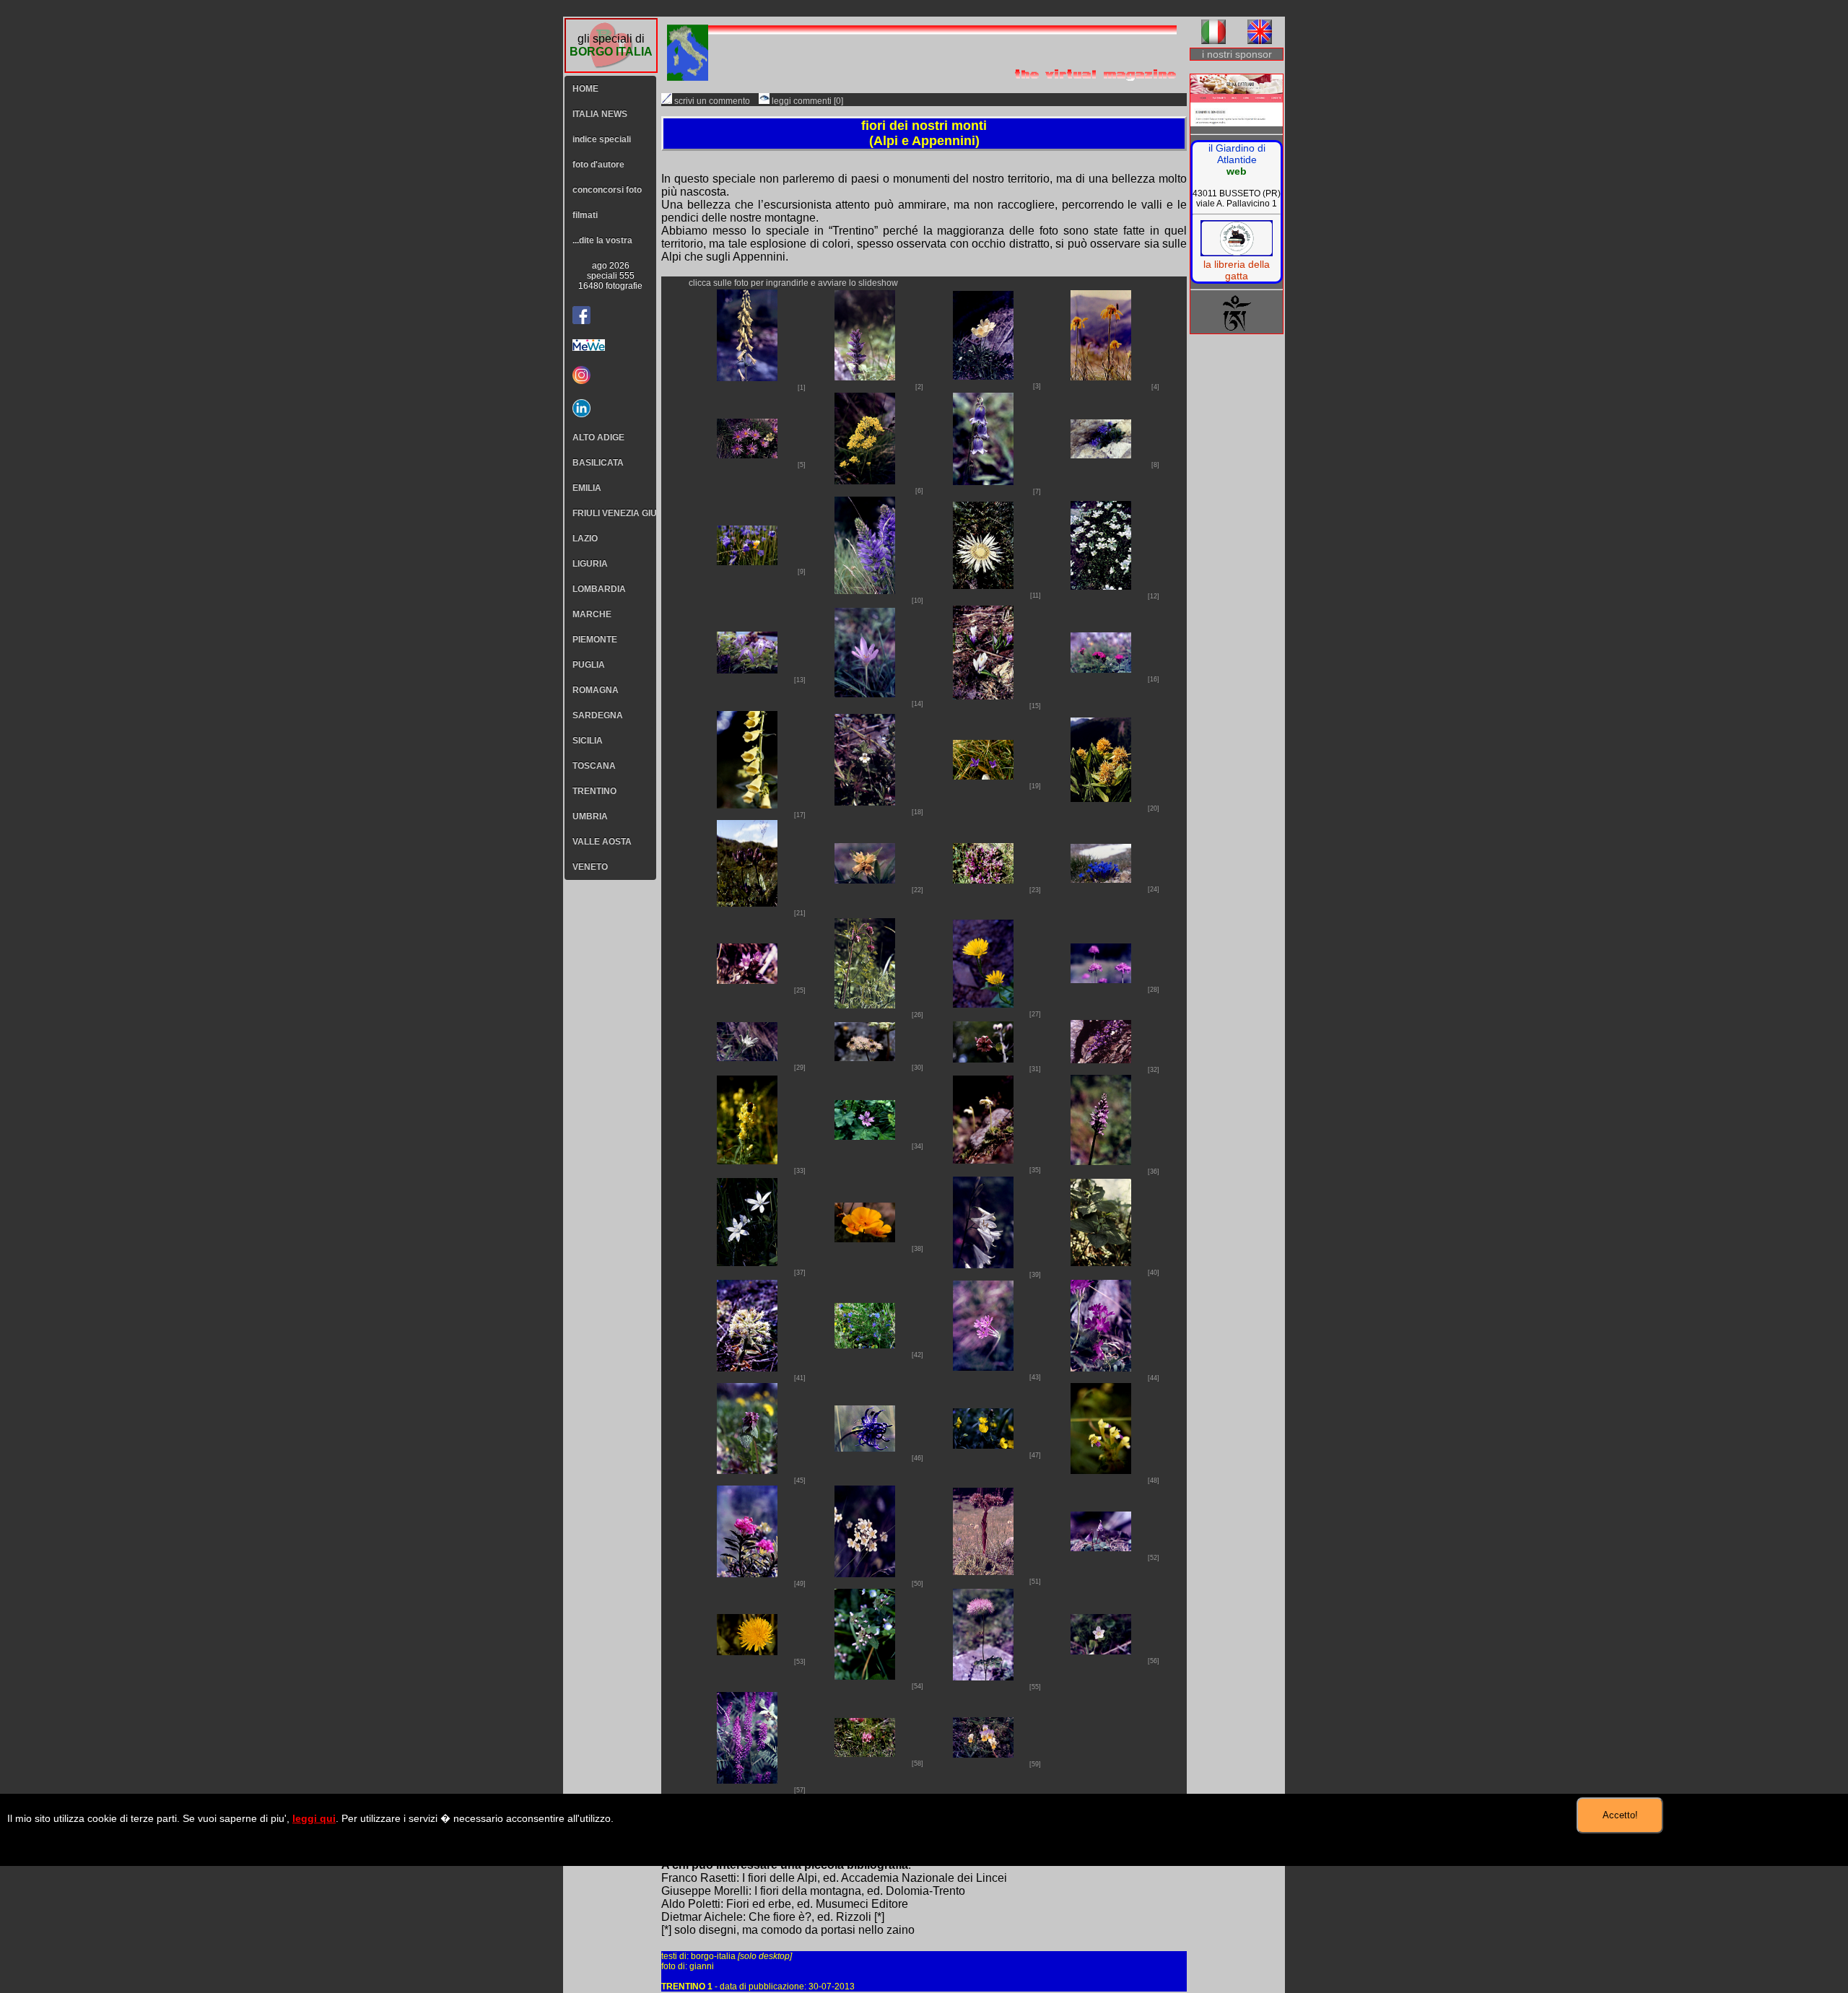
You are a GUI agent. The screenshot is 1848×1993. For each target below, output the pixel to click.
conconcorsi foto (607, 190)
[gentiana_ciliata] (983, 776)
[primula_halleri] (983, 1367)
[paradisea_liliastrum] (983, 1264)
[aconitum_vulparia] (747, 377)
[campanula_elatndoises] (1101, 454)
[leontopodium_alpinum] (747, 1057)
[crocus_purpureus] (983, 695)
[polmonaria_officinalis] (865, 1344)
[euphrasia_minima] (865, 802)
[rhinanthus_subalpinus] (1101, 1470)
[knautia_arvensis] (1101, 979)
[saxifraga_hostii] (865, 1573)
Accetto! (1620, 1815)
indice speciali (602, 139)
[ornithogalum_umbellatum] (747, 1262)
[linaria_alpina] (1101, 1059)
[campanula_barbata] (983, 481)
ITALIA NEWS (600, 114)
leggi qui (314, 1818)
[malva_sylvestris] (865, 1136)
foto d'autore (598, 165)
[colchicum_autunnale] (865, 693)
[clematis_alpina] (747, 670)
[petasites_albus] (747, 1368)
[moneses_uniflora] (983, 1160)
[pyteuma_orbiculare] (865, 1448)
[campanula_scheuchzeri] (747, 561)
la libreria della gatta (1237, 270)
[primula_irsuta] (1101, 1368)
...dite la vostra (602, 240)
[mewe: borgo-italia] (610, 345)
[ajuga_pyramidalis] (865, 376)
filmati (585, 215)
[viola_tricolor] (983, 1754)
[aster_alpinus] (747, 454)
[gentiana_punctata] (865, 880)
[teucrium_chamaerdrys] (865, 1676)
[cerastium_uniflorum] (1101, 586)
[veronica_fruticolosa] (1101, 1650)
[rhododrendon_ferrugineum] (747, 1573)
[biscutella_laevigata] (865, 480)
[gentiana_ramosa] (983, 880)
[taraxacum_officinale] (747, 1651)
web (1237, 171)
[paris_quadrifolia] (1101, 1262)
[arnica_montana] (1101, 376)
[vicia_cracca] (747, 1780)
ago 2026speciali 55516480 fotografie (610, 276)
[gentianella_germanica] (747, 980)
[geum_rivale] (865, 1004)
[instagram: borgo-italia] (610, 375)
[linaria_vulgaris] (747, 1160)
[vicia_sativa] (865, 1753)
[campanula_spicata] (865, 590)
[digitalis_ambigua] (747, 804)
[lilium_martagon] (983, 1059)
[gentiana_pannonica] (747, 903)
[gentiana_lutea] (1101, 798)
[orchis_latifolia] (1101, 1161)
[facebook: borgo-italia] (581, 315)
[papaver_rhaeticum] (865, 1238)
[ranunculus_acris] (983, 1445)
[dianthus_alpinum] (1101, 669)
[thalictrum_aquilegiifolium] (983, 1676)
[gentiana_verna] (1101, 879)
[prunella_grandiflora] (747, 1470)
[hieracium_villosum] (983, 1004)
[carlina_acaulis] (983, 585)
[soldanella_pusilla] (1101, 1547)
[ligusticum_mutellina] (865, 1057)
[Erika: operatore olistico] (1237, 101)
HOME (585, 89)
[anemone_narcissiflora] (983, 376)
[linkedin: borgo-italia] (610, 408)
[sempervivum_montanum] (983, 1571)
